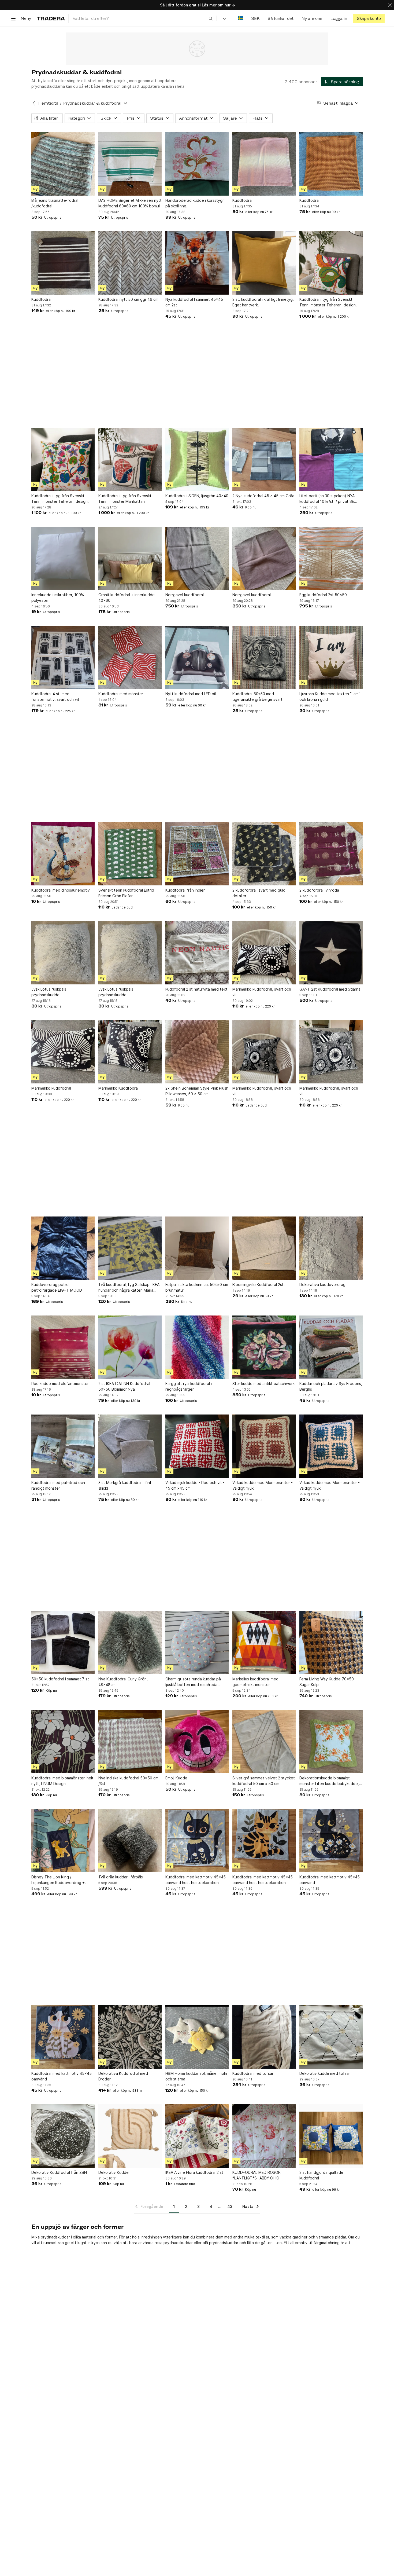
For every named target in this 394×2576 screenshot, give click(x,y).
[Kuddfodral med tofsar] (264, 2037)
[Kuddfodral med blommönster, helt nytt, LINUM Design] (63, 1742)
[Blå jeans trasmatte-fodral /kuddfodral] (63, 164)
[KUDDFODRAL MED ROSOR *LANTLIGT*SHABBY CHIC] (264, 2136)
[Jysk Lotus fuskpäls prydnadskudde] (63, 953)
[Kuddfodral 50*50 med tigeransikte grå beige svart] (264, 657)
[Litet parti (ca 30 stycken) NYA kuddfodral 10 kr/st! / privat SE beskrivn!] (331, 459)
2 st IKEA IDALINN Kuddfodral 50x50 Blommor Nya (124, 1386)
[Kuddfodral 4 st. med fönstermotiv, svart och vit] (63, 657)
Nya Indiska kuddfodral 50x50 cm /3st (128, 1781)
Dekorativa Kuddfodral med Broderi (123, 2076)
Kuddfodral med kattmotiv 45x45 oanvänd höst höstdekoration (196, 1880)
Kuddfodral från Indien (185, 890)
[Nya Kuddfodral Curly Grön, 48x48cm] (130, 1643)
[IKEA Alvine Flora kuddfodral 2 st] (197, 2136)
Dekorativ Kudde (114, 2172)
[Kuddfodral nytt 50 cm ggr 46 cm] (130, 263)
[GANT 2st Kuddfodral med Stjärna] (331, 953)
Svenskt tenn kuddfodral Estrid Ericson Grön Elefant (126, 893)
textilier (262, 2237)
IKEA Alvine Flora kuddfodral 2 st (194, 2172)
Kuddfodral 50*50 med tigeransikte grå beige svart (257, 697)
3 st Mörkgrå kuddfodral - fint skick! (125, 1485)
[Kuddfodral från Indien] (197, 854)
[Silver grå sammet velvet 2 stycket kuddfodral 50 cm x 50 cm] (264, 1742)
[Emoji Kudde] (197, 1742)
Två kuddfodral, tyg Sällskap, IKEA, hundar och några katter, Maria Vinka (129, 1288)
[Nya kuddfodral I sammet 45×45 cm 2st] (197, 263)
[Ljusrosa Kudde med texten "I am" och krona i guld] (331, 657)
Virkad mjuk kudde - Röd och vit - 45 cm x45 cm (195, 1485)
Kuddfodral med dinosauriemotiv (61, 890)
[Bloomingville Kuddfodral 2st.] (264, 1248)
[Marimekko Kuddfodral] (130, 1052)
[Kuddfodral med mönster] (130, 657)
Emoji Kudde (176, 1778)
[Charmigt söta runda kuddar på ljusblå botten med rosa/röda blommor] (197, 1643)
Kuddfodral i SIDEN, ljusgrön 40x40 (197, 496)
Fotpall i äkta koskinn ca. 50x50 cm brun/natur (197, 1287)
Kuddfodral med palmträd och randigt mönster (58, 1485)
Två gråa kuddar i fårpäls (121, 1877)
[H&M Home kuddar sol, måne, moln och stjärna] (197, 2037)
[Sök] (211, 18)
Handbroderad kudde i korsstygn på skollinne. (195, 203)
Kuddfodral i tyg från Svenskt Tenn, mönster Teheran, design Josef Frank (328, 302)
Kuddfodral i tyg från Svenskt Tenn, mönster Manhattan (125, 499)
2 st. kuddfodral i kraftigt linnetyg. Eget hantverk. (263, 302)
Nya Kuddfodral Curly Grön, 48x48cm (123, 1682)
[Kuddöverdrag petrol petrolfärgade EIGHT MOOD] (63, 1248)
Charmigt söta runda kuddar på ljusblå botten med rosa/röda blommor (193, 1682)
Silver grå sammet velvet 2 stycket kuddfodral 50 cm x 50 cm (264, 1781)
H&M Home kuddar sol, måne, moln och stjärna (196, 2076)
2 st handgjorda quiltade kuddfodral (321, 2175)
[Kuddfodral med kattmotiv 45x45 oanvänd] (331, 1841)
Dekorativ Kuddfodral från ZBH (59, 2172)
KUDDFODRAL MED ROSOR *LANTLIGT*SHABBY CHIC (257, 2175)
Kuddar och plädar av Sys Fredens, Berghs (331, 1386)
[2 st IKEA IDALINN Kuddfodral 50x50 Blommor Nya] (130, 1347)
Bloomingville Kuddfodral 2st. (259, 1285)
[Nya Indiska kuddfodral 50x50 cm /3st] (130, 1742)
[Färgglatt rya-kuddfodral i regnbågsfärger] (197, 1347)
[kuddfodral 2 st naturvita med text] (197, 953)
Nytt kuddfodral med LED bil (191, 694)
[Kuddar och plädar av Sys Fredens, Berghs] (331, 1347)
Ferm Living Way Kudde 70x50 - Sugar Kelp (328, 1682)
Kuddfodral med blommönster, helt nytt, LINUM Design (62, 1781)
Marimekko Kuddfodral (118, 1088)
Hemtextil (48, 103)
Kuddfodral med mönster (121, 694)
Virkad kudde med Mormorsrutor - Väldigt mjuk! (263, 1485)
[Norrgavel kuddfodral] (197, 558)
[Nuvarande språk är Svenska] (241, 18)
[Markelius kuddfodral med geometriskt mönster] (264, 1643)
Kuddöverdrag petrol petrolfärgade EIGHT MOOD (57, 1287)
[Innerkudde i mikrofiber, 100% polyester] (63, 558)
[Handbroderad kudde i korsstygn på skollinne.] (197, 164)
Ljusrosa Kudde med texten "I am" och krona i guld (330, 697)
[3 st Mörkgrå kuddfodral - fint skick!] (130, 1446)
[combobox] (143, 18)
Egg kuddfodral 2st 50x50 (323, 595)
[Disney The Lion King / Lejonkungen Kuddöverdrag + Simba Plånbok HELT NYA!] (63, 1841)
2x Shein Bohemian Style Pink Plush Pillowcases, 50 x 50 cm (197, 1091)
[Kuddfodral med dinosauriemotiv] (63, 854)
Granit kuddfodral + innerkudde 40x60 (127, 598)
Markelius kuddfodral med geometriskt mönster (255, 1682)
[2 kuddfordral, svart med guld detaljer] (264, 854)
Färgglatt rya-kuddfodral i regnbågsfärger (189, 1386)
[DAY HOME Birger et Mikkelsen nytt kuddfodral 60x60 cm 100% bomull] (130, 164)
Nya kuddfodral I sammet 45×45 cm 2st (194, 302)
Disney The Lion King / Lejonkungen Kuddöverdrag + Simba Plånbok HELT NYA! (58, 1880)
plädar (341, 2237)
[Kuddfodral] (264, 164)
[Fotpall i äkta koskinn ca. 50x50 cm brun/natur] (197, 1248)
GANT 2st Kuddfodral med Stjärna (330, 989)
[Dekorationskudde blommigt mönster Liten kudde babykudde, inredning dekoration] (331, 1742)
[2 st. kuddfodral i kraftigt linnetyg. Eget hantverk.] (264, 263)
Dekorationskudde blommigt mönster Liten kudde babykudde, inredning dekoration (329, 1781)
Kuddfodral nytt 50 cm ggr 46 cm (128, 299)
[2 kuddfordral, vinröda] (331, 854)
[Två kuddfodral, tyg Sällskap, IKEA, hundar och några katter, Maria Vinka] (130, 1248)
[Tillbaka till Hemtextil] (34, 103)
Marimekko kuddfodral (51, 1088)
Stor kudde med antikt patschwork (263, 1384)
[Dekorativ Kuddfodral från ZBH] (63, 2136)
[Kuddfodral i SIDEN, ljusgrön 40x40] (197, 459)
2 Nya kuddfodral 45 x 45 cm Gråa (263, 496)
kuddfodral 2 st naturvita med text (196, 989)
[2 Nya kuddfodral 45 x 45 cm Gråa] (264, 459)
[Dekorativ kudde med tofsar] (331, 2037)
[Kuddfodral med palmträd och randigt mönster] (63, 1446)
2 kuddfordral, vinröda (319, 890)
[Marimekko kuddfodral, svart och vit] (264, 953)
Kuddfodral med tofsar (253, 2073)
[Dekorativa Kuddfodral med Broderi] (130, 2037)
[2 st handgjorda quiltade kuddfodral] (331, 2136)
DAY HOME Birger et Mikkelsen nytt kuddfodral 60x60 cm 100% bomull (130, 203)
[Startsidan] (51, 18)
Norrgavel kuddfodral (185, 595)
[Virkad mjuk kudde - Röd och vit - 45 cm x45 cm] (197, 1446)
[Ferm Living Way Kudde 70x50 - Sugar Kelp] (331, 1643)
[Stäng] (390, 5)
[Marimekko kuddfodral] (63, 1052)
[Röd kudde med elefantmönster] (63, 1347)
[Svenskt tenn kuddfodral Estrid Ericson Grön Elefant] (130, 854)
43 (230, 2206)
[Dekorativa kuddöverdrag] (331, 1248)
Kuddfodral (242, 200)
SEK (255, 18)
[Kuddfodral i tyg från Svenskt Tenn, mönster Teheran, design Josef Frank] (331, 263)
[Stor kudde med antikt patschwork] (264, 1347)
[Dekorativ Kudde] (130, 2136)
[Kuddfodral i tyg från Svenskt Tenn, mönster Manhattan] (130, 459)
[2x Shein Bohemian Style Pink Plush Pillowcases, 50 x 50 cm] (197, 1052)
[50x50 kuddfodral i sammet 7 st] (63, 1643)
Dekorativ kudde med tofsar (325, 2073)
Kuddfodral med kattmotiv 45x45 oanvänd (330, 1880)
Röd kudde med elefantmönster (60, 1384)
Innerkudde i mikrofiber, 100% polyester (58, 598)
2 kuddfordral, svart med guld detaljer (259, 893)
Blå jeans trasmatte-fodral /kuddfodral (55, 203)
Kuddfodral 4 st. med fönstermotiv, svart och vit (55, 697)
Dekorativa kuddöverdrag (322, 1285)
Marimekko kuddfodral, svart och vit (262, 992)
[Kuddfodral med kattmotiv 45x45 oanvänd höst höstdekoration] (197, 1841)
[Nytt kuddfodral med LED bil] (197, 657)
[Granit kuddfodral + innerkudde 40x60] (130, 558)
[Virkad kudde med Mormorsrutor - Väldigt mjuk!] (264, 1446)
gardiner (300, 2237)
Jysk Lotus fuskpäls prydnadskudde (49, 992)
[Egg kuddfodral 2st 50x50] (331, 558)
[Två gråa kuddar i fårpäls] (130, 1841)
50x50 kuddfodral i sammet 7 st (60, 1679)
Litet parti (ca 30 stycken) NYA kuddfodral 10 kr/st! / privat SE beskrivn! (327, 499)
